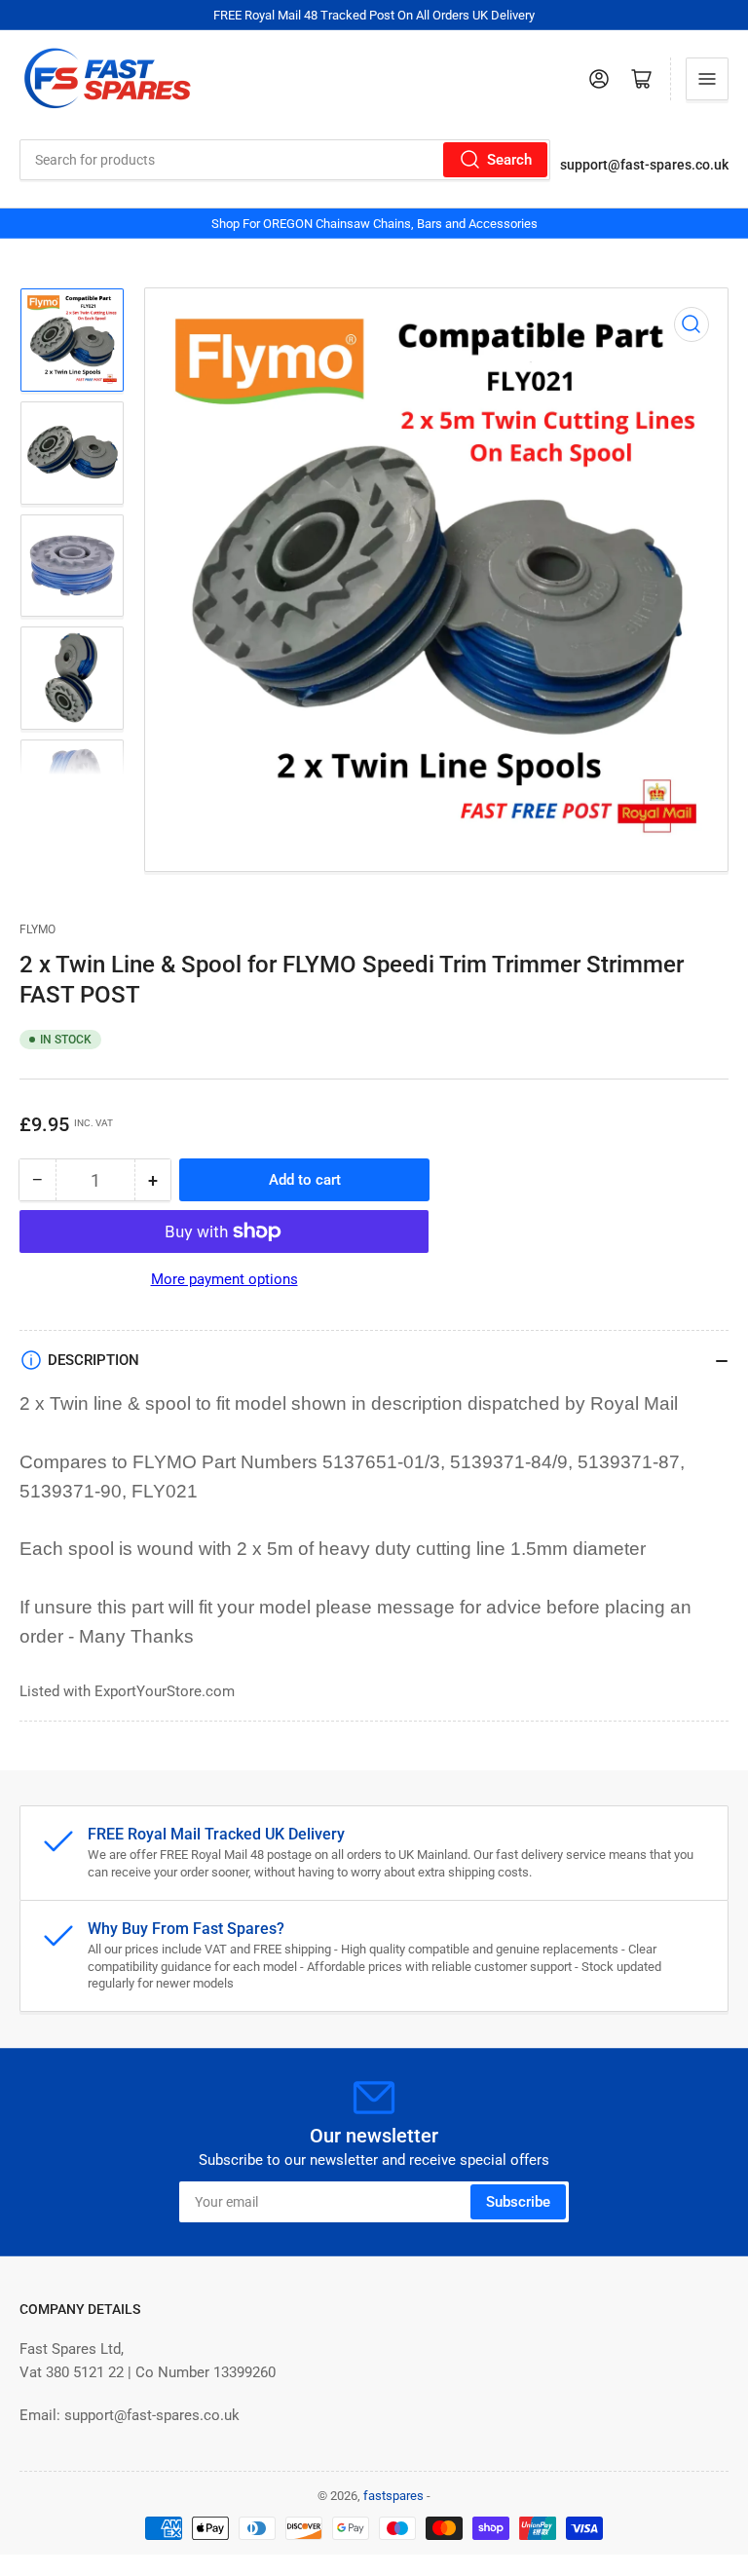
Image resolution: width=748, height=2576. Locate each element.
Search (509, 160)
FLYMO (37, 929)
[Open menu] (707, 79)
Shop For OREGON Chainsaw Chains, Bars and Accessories (374, 224)
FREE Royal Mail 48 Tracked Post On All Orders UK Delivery (374, 15)
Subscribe (518, 2202)
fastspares (393, 2496)
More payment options (224, 1279)
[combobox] (285, 160)
